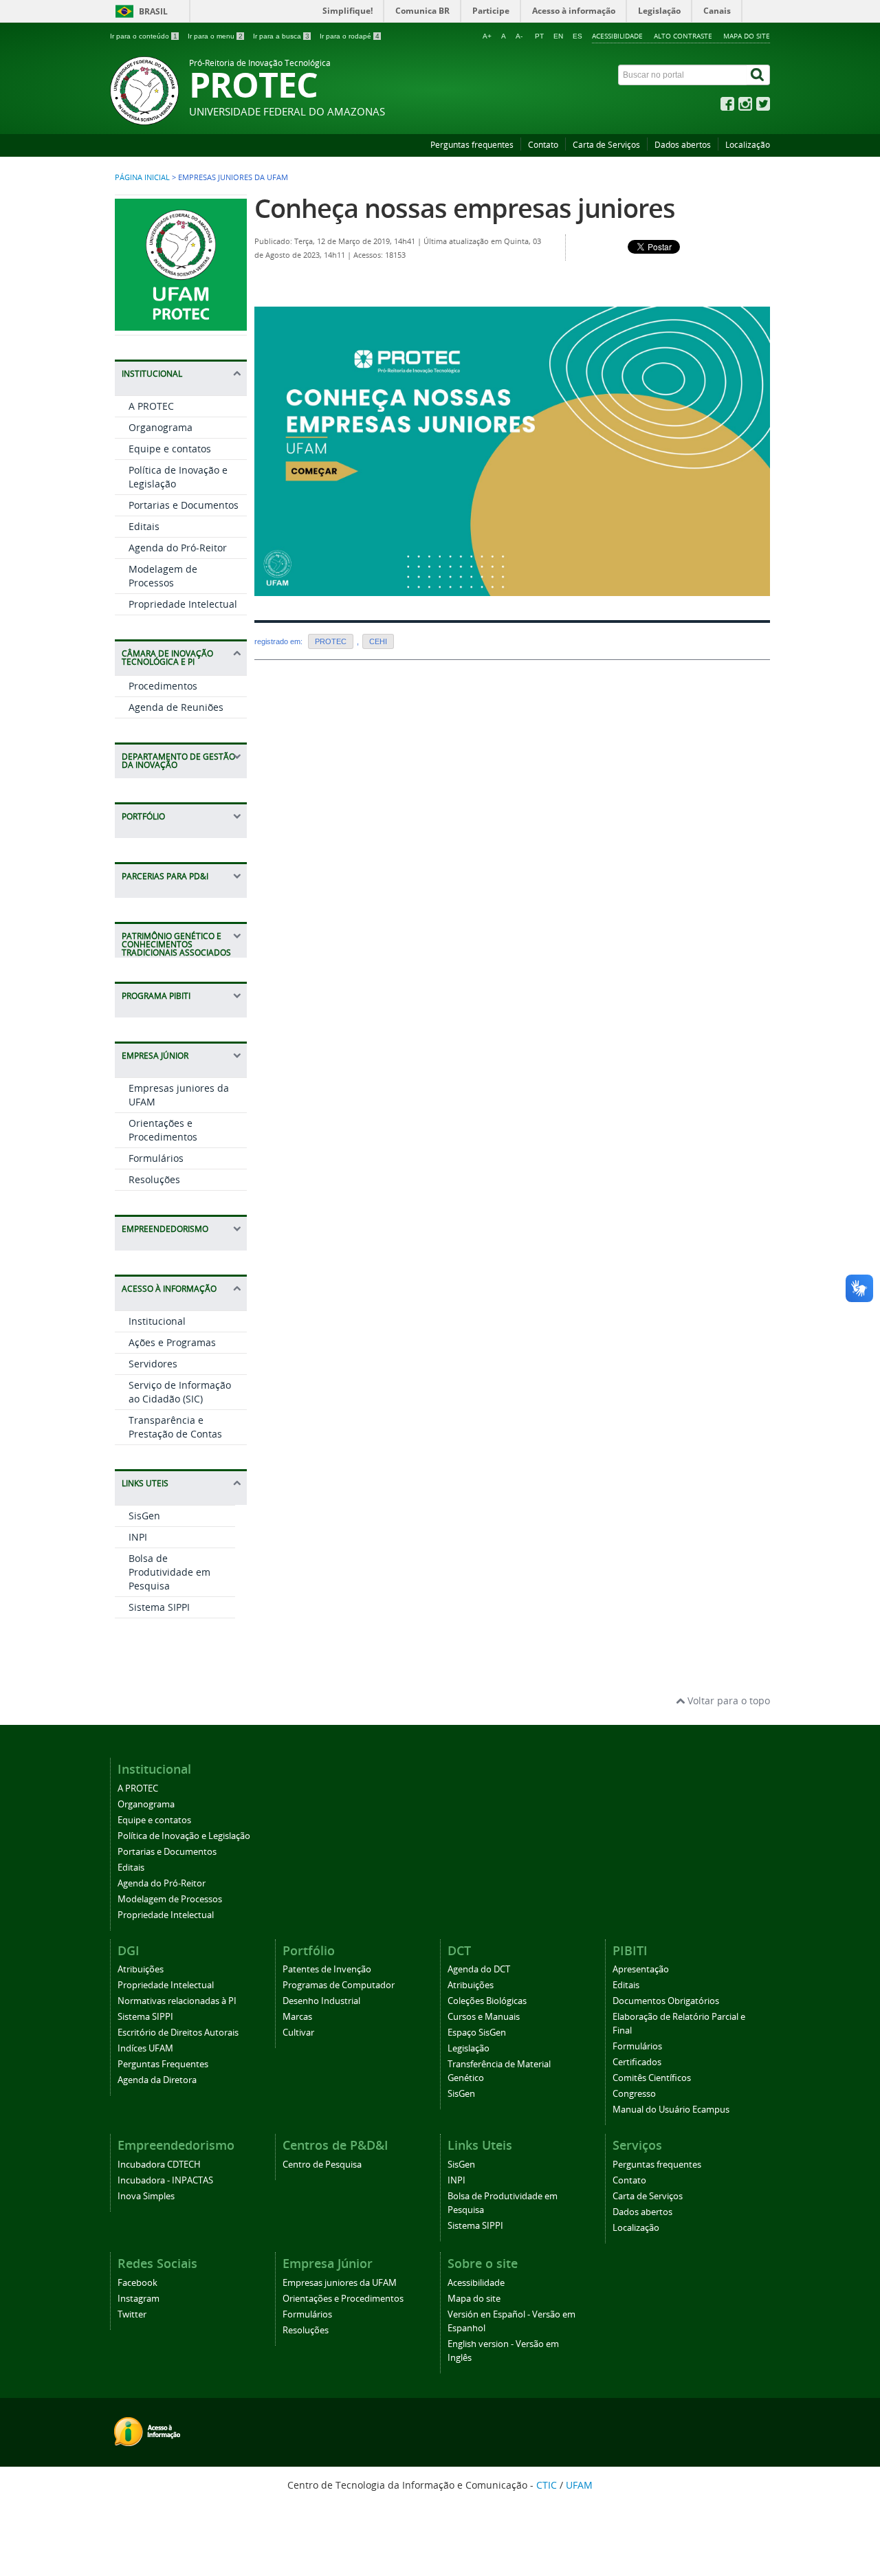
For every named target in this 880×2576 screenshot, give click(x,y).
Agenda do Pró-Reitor (178, 548)
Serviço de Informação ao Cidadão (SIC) (180, 1392)
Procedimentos (163, 686)
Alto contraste (683, 36)
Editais (144, 526)
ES (577, 36)
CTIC (547, 2485)
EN (558, 36)
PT (539, 36)
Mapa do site (747, 36)
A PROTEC (151, 406)
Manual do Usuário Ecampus (671, 2110)
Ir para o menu (215, 36)
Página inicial (142, 177)
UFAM (579, 2485)
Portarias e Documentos (184, 505)
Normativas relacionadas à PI (177, 2001)
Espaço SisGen (477, 2033)
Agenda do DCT (479, 1969)
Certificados (637, 2062)
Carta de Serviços (606, 145)
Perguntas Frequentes (163, 2064)
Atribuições (141, 1969)
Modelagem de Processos (163, 576)
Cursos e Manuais (484, 2017)
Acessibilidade (617, 36)
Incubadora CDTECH (159, 2165)
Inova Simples (146, 2196)
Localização (748, 145)
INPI (138, 1537)
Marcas (297, 2017)
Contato (543, 145)
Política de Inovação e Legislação (184, 1836)
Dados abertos (683, 145)
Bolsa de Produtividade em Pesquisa (169, 1572)
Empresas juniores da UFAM (340, 2283)
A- (519, 36)
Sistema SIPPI (159, 1607)
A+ (487, 36)
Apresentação (641, 1969)
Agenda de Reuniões (176, 707)
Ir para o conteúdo (144, 36)
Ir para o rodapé (350, 36)
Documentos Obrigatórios (666, 2001)
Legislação (469, 2048)
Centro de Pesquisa (322, 2165)
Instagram (139, 2299)
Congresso (634, 2094)
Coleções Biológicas (487, 2001)
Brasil (153, 11)
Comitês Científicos (652, 2078)
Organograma (161, 427)
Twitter (132, 2314)
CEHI (378, 641)
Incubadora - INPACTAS (165, 2180)
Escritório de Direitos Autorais (178, 2033)
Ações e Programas (172, 1342)
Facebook (137, 2283)
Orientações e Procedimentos (163, 1130)
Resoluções (154, 1179)
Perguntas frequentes (472, 145)
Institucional (157, 1321)
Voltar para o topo (727, 1700)
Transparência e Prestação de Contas (175, 1427)
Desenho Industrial (321, 2001)
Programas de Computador (339, 1985)
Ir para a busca (281, 36)
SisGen (144, 1516)
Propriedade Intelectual (183, 604)
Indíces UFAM (145, 2048)
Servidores (153, 1364)
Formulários (156, 1158)
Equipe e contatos (170, 449)
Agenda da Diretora (157, 2080)
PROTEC (331, 641)
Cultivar (298, 2033)
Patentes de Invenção (327, 1969)
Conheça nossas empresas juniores (465, 208)
